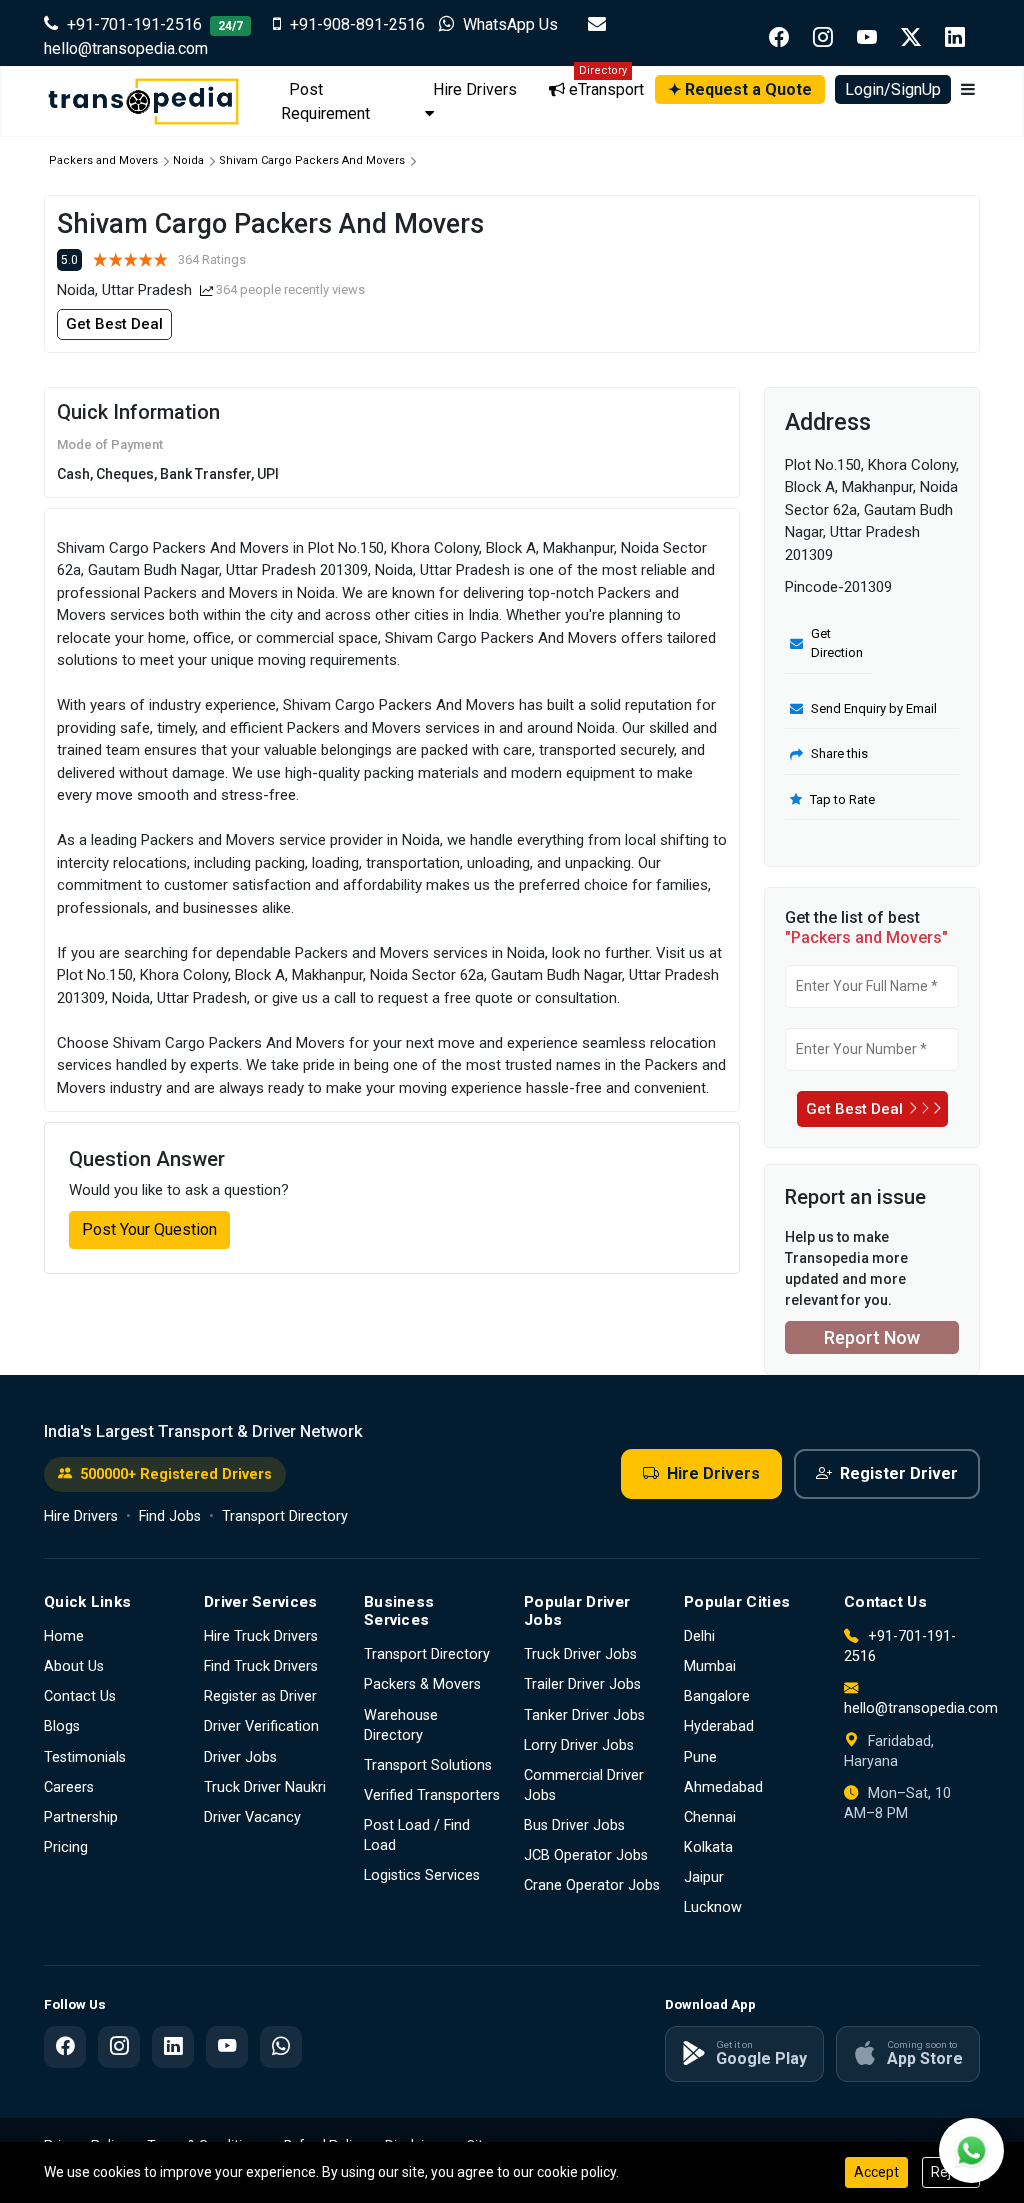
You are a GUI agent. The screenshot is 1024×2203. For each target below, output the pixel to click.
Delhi (699, 1636)
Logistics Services (422, 1875)
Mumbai (710, 1666)
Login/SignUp (893, 89)
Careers (69, 1787)
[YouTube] (227, 2047)
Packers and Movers (103, 160)
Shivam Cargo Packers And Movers (312, 160)
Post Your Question (149, 1229)
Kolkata (708, 1847)
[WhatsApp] (281, 2047)
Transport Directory (285, 1516)
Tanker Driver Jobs (584, 1715)
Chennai (710, 1817)
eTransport (604, 87)
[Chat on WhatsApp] (971, 2150)
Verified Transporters (432, 1795)
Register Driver (899, 1473)
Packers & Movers (422, 1684)
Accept (876, 2172)
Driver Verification (261, 1726)
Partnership (81, 1817)
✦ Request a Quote (740, 89)
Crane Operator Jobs (592, 1885)
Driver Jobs (240, 1757)
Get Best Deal (114, 324)
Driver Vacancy (252, 1817)
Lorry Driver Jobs (579, 1745)
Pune (700, 1757)
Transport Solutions (428, 1765)
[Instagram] (119, 2047)
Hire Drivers (475, 89)
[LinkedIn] (173, 2047)
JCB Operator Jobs (586, 1855)
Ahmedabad (723, 1787)
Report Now (872, 1337)
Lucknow (713, 1907)
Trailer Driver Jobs (582, 1684)
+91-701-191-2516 (153, 24)
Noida (188, 160)
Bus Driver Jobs (574, 1825)
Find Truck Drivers (261, 1666)
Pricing (66, 1847)
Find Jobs (170, 1516)
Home (64, 1636)
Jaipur (704, 1877)
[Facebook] (65, 2047)
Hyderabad (719, 1726)
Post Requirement (325, 101)
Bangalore (717, 1696)
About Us (74, 1666)
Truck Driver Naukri (265, 1787)
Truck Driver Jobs (580, 1654)
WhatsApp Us (510, 24)
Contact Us (80, 1696)
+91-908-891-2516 (357, 24)
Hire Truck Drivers (261, 1636)
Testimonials (85, 1757)
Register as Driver (260, 1696)
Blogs (62, 1726)
